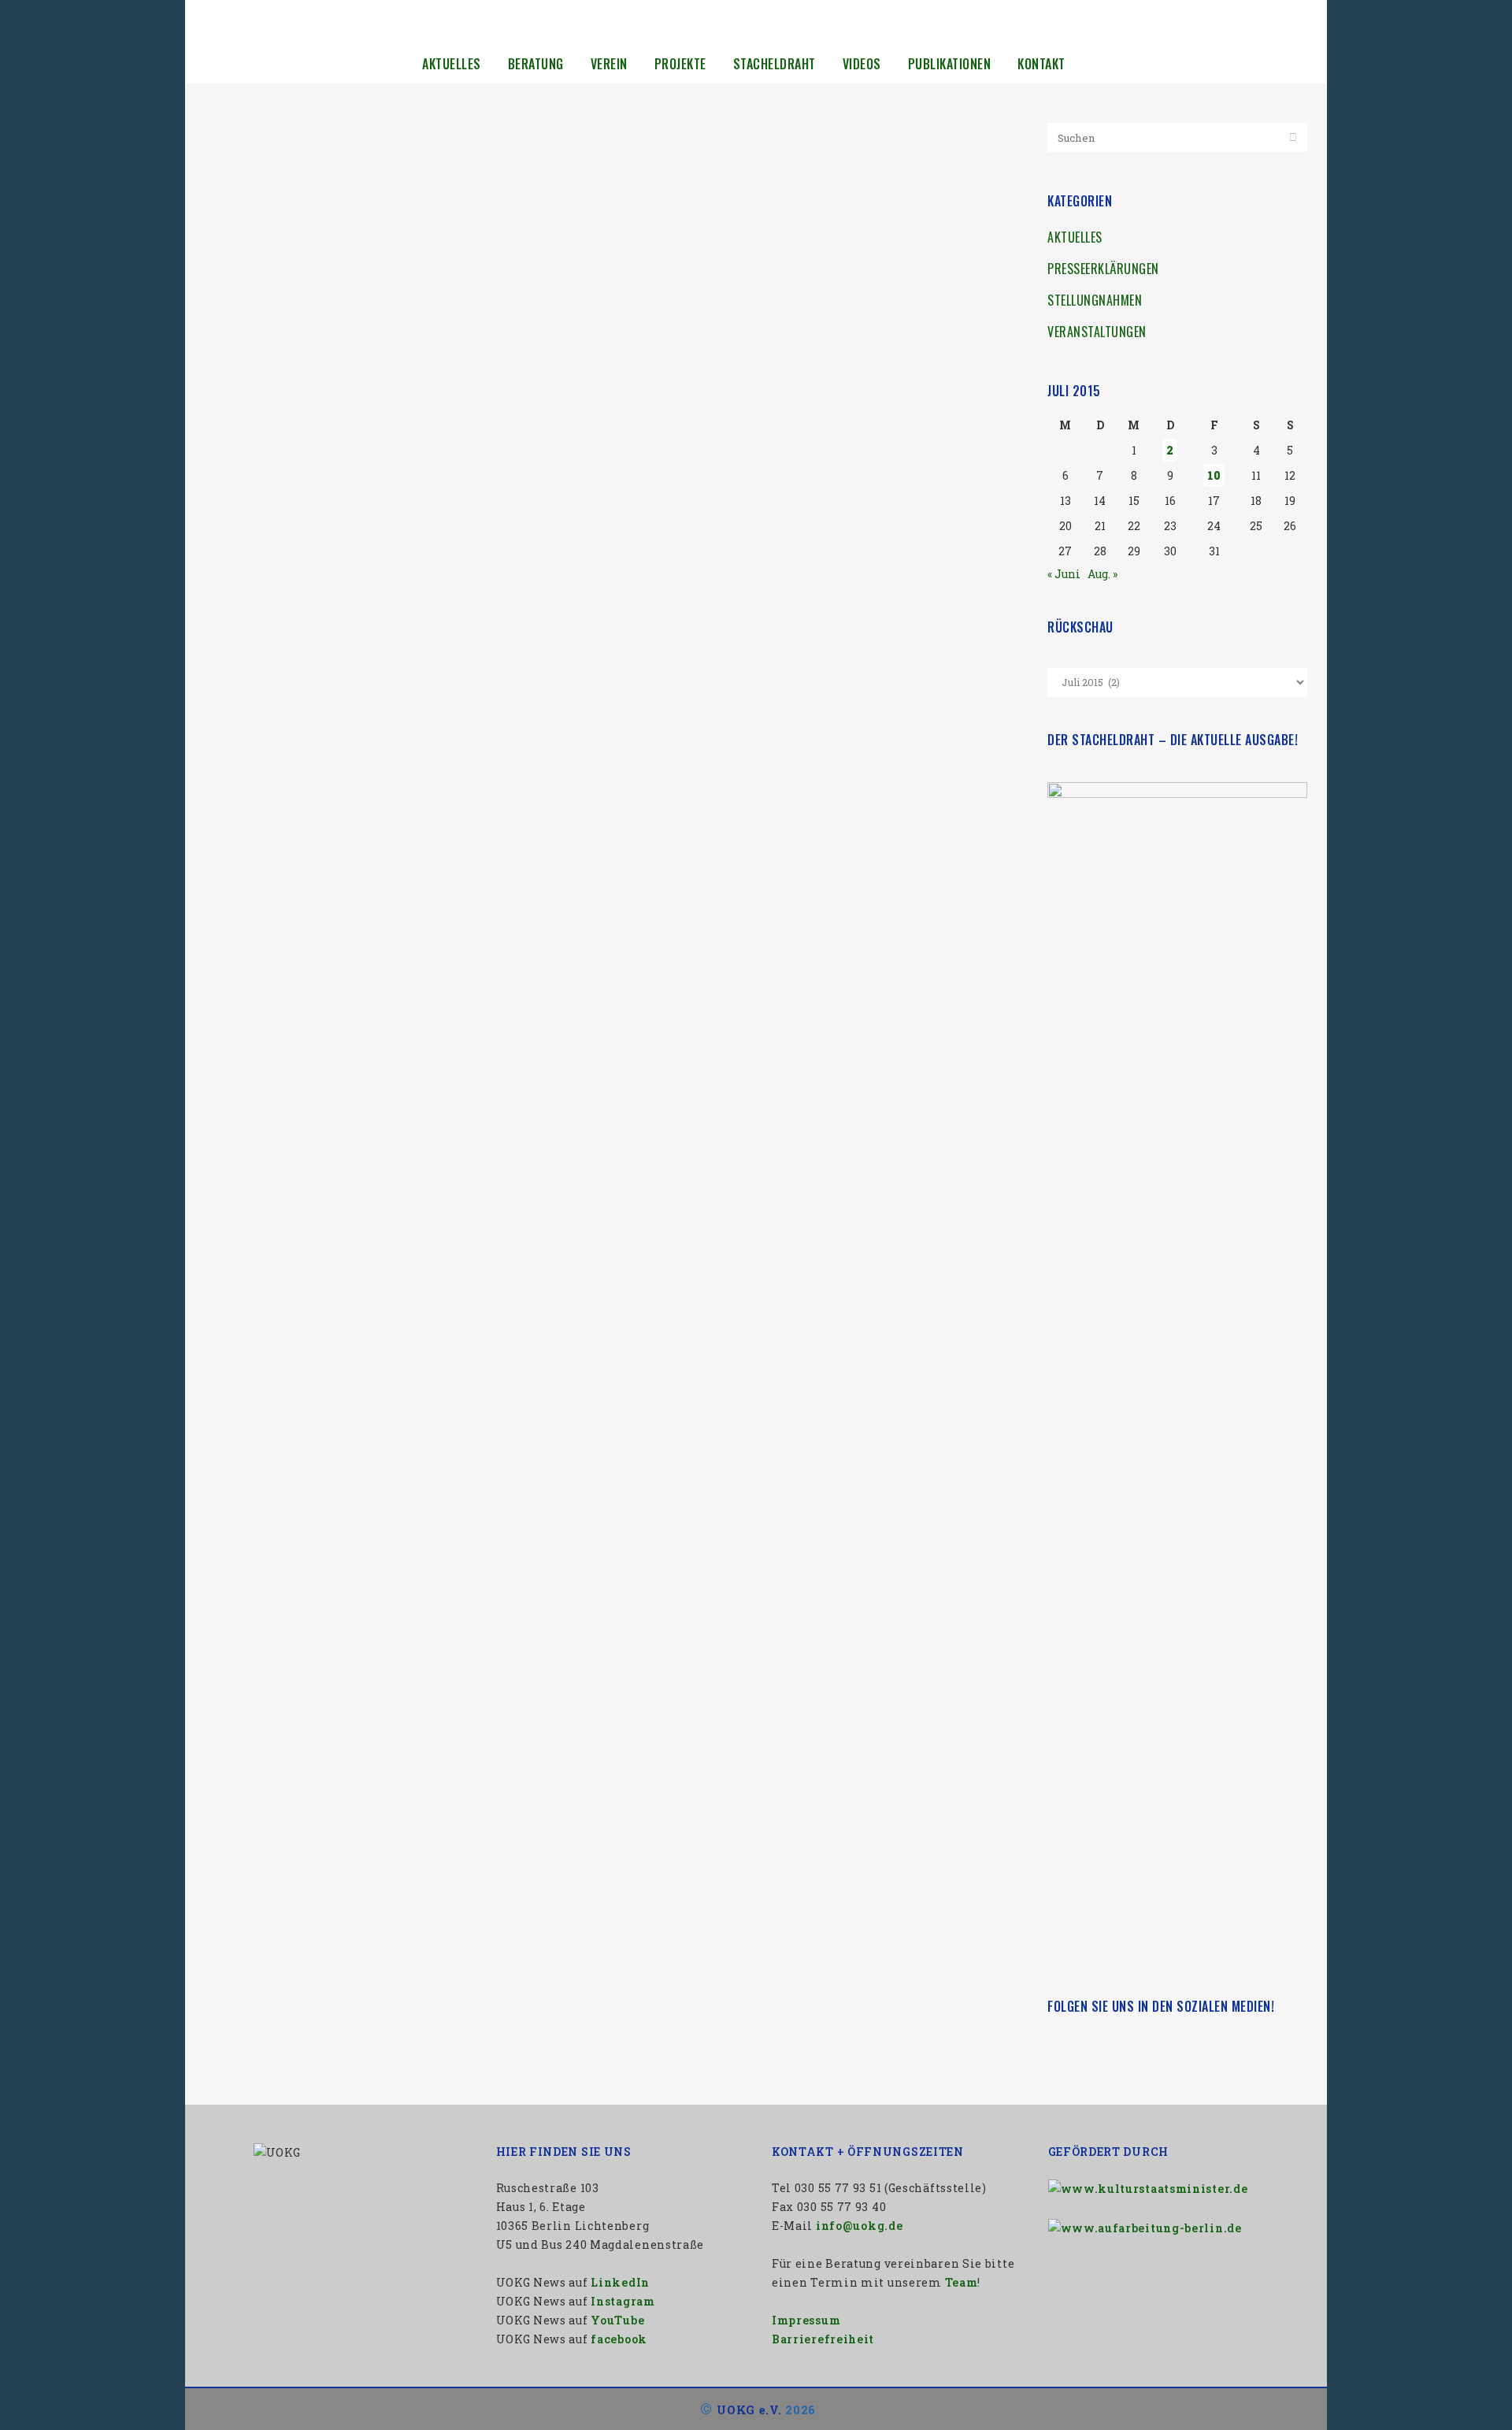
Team (962, 2282)
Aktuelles (1075, 237)
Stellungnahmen (1095, 300)
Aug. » (1102, 574)
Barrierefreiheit (823, 2339)
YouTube (617, 2320)
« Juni (1064, 574)
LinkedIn (620, 2282)
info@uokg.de (859, 2226)
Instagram (623, 2301)
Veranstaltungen (1097, 332)
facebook (619, 2339)
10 (1214, 475)
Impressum (806, 2320)
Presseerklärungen (1103, 269)
